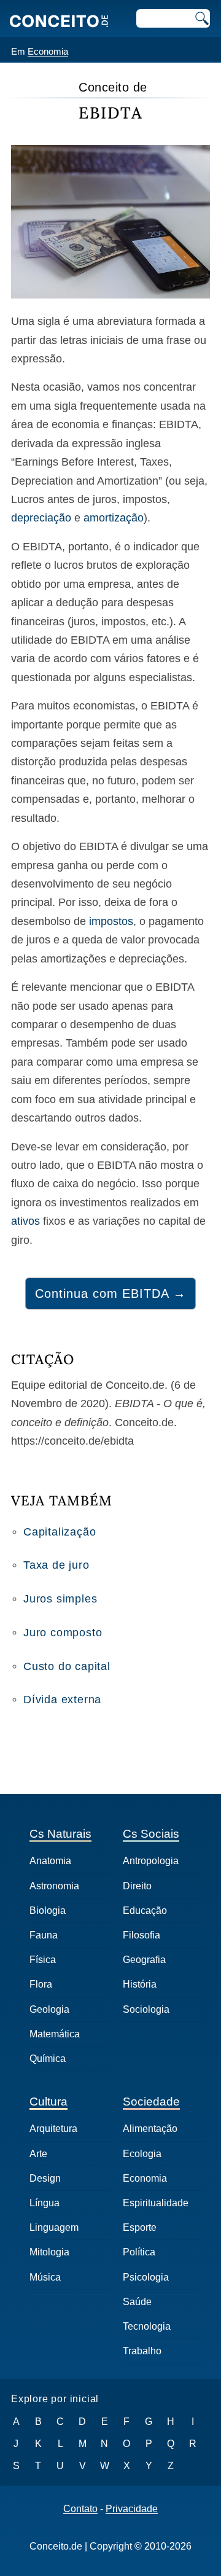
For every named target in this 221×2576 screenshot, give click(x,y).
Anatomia (50, 1861)
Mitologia (49, 2252)
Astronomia (54, 1886)
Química (48, 2059)
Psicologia (146, 2277)
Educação (145, 1911)
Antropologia (151, 1861)
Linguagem (54, 2227)
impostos (111, 921)
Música (45, 2277)
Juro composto (63, 1633)
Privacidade (132, 2509)
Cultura (48, 2102)
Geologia (49, 2009)
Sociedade (151, 2102)
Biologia (48, 1911)
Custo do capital (67, 1666)
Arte (38, 2154)
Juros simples (60, 1599)
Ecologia (142, 2154)
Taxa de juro (56, 1565)
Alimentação (150, 2129)
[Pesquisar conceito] (201, 18)
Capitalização (60, 1532)
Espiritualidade (156, 2203)
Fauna (44, 1935)
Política (139, 2252)
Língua (45, 2203)
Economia (48, 51)
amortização (114, 518)
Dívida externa (62, 1700)
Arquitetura (53, 2129)
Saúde (137, 2302)
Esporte (140, 2227)
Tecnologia (147, 2326)
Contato (80, 2509)
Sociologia (146, 2009)
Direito (137, 1886)
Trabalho (142, 2351)
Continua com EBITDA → (110, 1294)
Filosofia (142, 1935)
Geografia (144, 1960)
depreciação (41, 518)
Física (43, 1960)
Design (45, 2178)
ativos (25, 1221)
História (140, 1984)
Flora (41, 1984)
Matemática (55, 2034)
